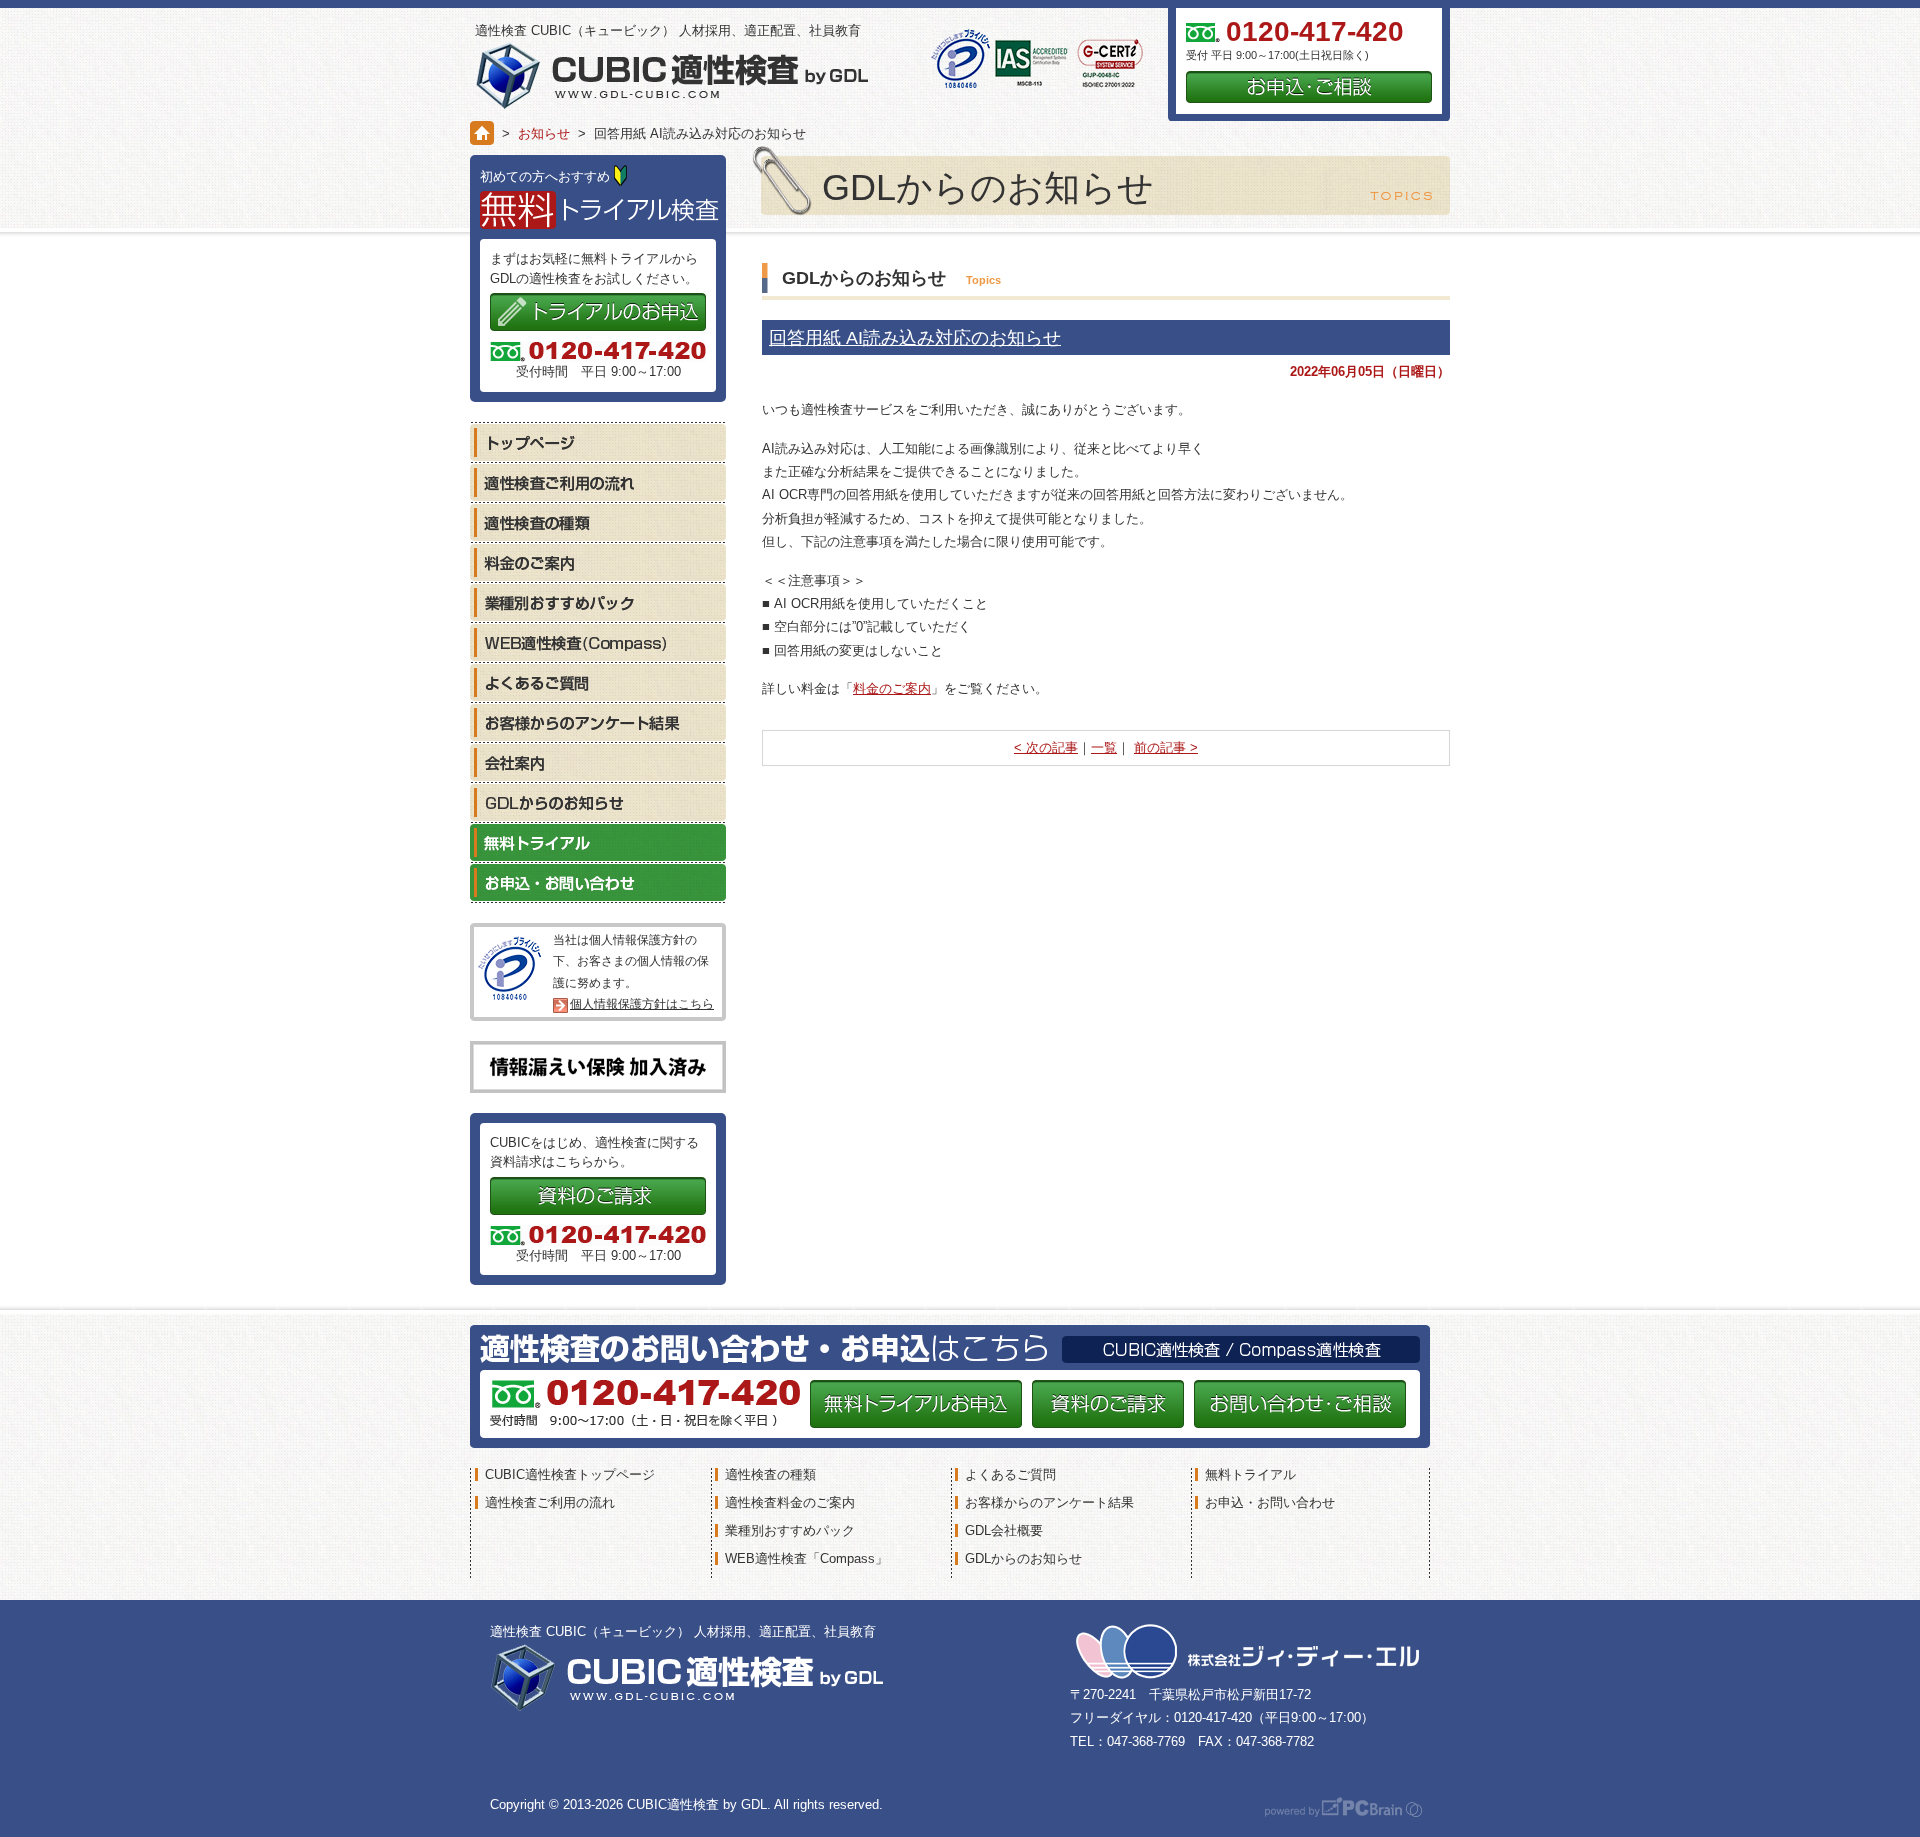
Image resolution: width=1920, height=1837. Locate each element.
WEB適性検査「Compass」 (806, 1558)
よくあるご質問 (598, 682)
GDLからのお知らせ (598, 802)
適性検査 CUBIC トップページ (598, 442)
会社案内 (598, 762)
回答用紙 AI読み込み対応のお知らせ (915, 338)
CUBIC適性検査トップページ (570, 1474)
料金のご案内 (892, 688)
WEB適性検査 (598, 642)
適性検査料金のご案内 (790, 1502)
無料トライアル (598, 842)
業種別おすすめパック (598, 602)
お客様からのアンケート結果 (598, 722)
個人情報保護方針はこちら (642, 1004)
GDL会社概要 (1004, 1530)
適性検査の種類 (598, 522)
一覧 (1104, 747)
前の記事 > (1166, 747)
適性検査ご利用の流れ (598, 482)
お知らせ (544, 133)
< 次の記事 (1046, 747)
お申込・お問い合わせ (598, 882)
